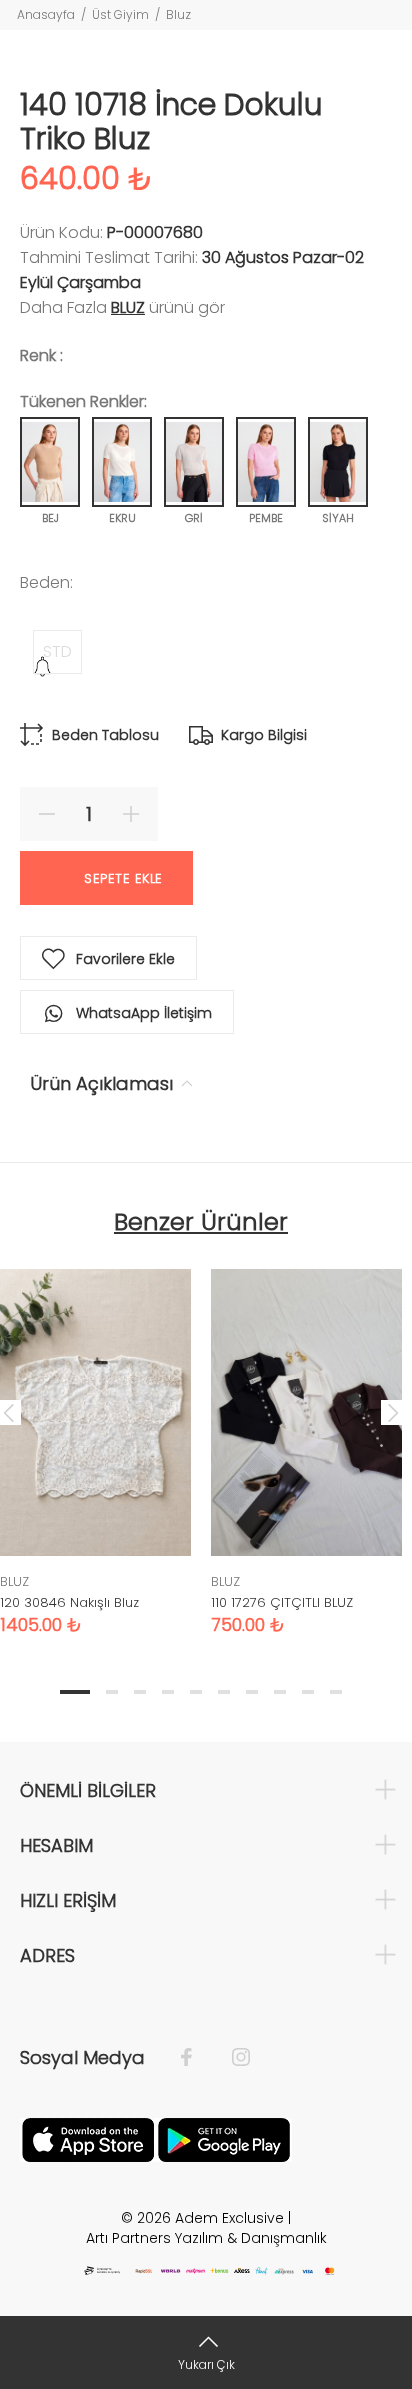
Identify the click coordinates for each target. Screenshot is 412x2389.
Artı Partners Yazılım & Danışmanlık (206, 2238)
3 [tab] (140, 1692)
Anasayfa (46, 14)
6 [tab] (224, 1692)
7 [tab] (252, 1692)
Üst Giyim (120, 14)
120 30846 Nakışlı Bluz (69, 1602)
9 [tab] (308, 1692)
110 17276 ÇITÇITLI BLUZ (282, 1602)
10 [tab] (336, 1692)
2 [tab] (112, 1692)
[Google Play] (224, 2138)
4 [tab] (168, 1692)
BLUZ (128, 307)
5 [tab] (196, 1692)
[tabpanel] (306, 1437)
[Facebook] (196, 2058)
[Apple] (88, 2138)
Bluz (178, 14)
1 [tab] (75, 1692)
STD (57, 651)
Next (393, 1412)
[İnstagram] (231, 2058)
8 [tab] (280, 1692)
